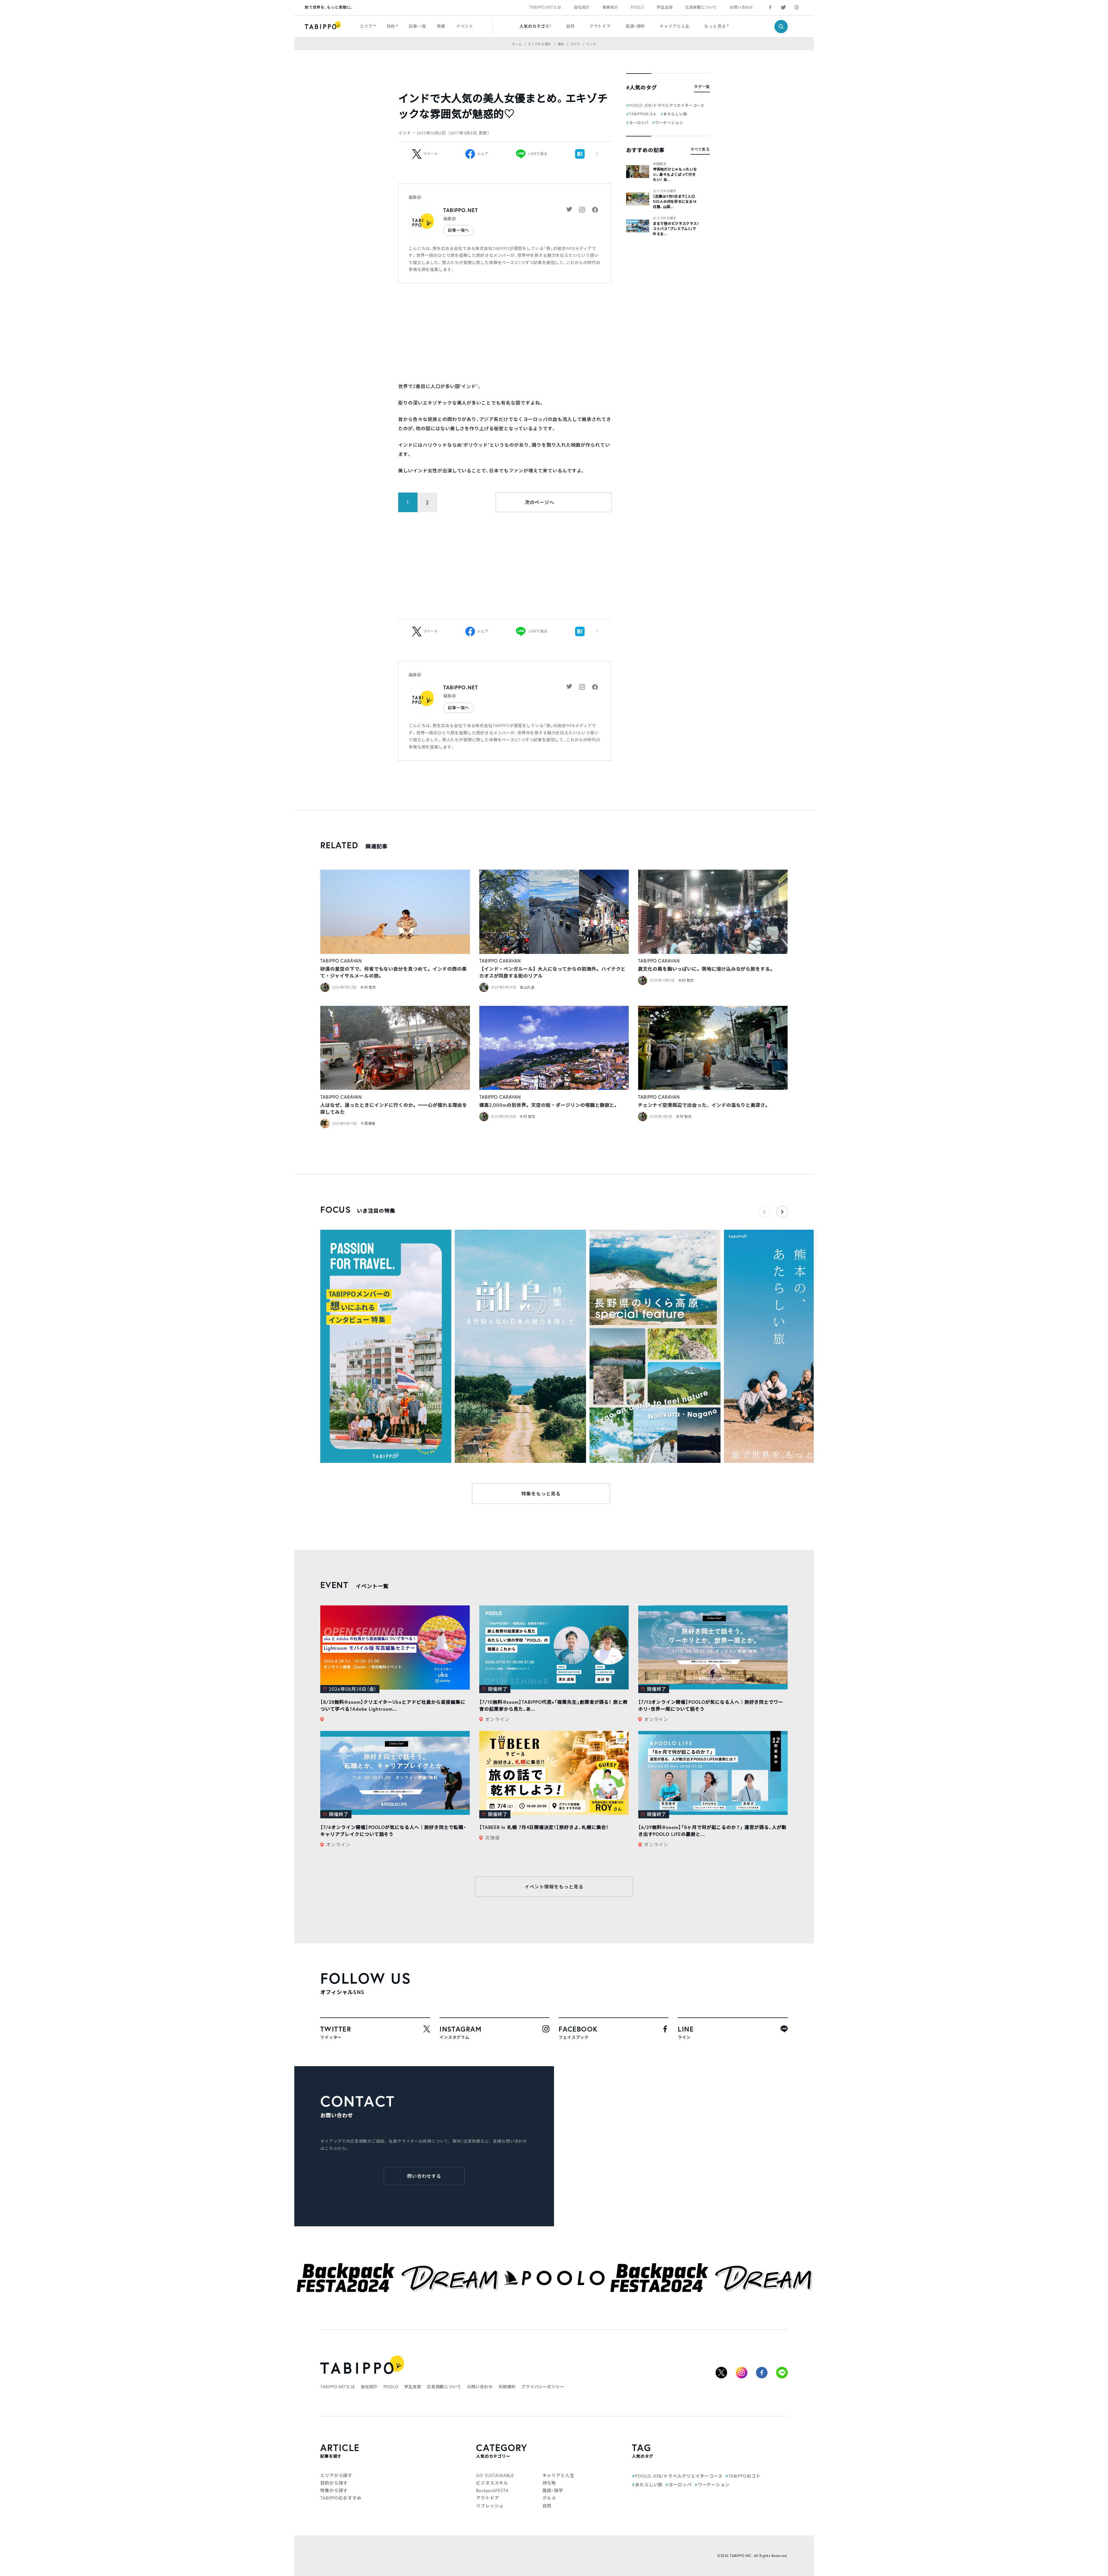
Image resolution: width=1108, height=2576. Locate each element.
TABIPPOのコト (643, 114)
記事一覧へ (458, 230)
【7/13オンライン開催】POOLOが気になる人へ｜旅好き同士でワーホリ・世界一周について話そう (711, 1705)
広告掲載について (701, 7)
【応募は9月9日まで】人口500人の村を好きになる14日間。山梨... (675, 202)
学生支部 (665, 7)
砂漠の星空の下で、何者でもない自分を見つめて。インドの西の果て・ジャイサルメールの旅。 (394, 972)
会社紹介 (582, 7)
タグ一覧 (702, 87)
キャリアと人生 (675, 26)
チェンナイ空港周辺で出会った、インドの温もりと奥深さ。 (704, 1105)
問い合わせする (424, 2176)
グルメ (549, 2498)
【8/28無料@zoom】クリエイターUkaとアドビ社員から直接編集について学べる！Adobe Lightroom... (393, 1705)
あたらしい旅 (675, 114)
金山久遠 (527, 987)
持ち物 (549, 2483)
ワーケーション (669, 123)
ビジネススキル (492, 2483)
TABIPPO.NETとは (545, 7)
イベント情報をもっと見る (554, 1887)
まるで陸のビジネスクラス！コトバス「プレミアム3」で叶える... (676, 229)
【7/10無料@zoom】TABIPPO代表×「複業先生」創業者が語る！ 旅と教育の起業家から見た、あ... (554, 1705)
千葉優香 (368, 1123)
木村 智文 (368, 987)
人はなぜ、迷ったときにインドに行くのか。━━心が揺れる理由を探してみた (394, 1108)
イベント (465, 26)
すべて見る (700, 149)
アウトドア (600, 26)
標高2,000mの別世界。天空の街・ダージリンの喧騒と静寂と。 (549, 1105)
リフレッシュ (490, 2506)
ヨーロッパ (639, 123)
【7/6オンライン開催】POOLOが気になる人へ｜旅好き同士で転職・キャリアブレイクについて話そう (393, 1831)
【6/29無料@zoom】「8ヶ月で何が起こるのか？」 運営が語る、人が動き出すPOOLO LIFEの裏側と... (713, 1831)
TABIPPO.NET (461, 210)
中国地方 (660, 164)
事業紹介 (610, 7)
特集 (441, 26)
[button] (782, 1212)
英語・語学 (635, 26)
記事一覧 (417, 26)
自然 (570, 26)
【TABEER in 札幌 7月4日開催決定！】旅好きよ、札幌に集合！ (544, 1827)
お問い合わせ (742, 7)
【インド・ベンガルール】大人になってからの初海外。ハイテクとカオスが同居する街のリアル (553, 972)
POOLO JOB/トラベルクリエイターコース (667, 105)
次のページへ (540, 502)
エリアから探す (665, 191)
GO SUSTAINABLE (495, 2475)
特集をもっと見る (541, 1494)
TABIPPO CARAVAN (341, 961)
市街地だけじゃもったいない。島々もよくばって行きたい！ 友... (675, 174)
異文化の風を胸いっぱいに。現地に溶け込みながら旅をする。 (706, 969)
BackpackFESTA (492, 2490)
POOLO (638, 7)
